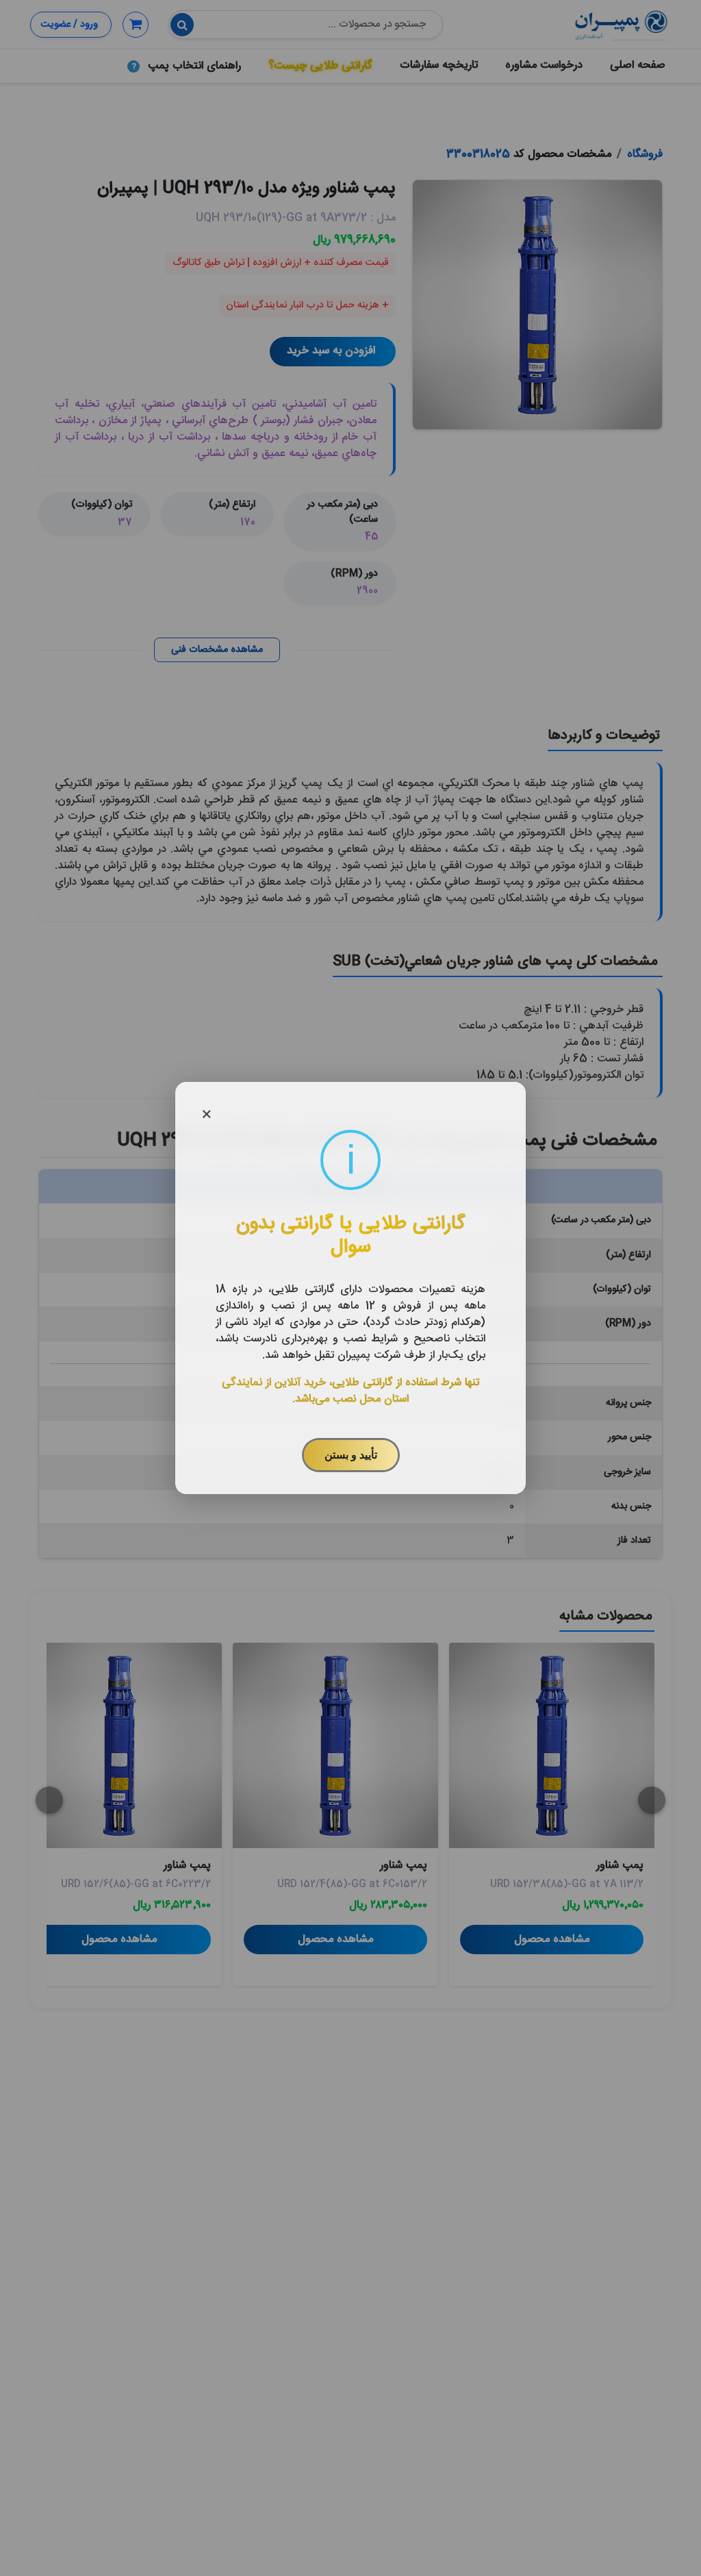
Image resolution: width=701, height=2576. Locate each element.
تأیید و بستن (351, 1455)
